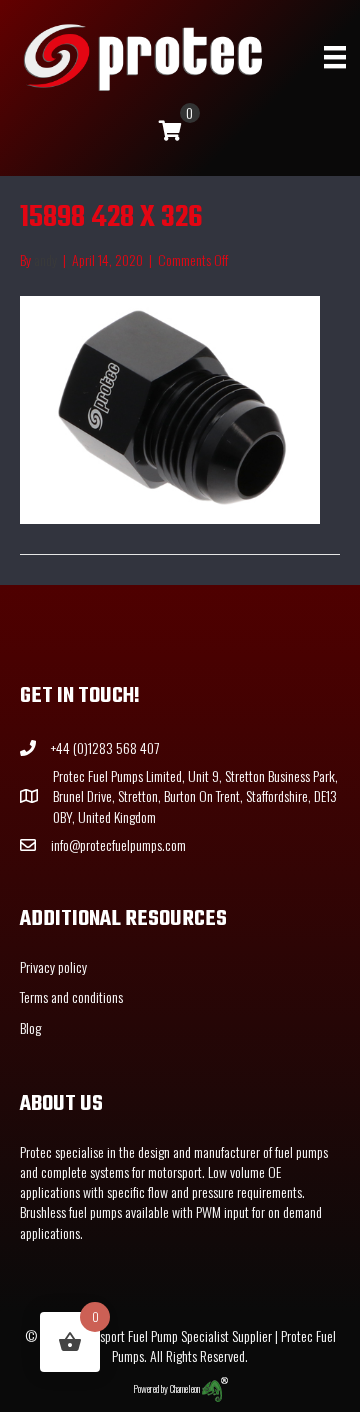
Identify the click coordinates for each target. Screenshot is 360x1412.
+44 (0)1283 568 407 (105, 747)
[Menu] (335, 57)
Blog (30, 1027)
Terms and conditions (71, 996)
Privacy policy (53, 966)
